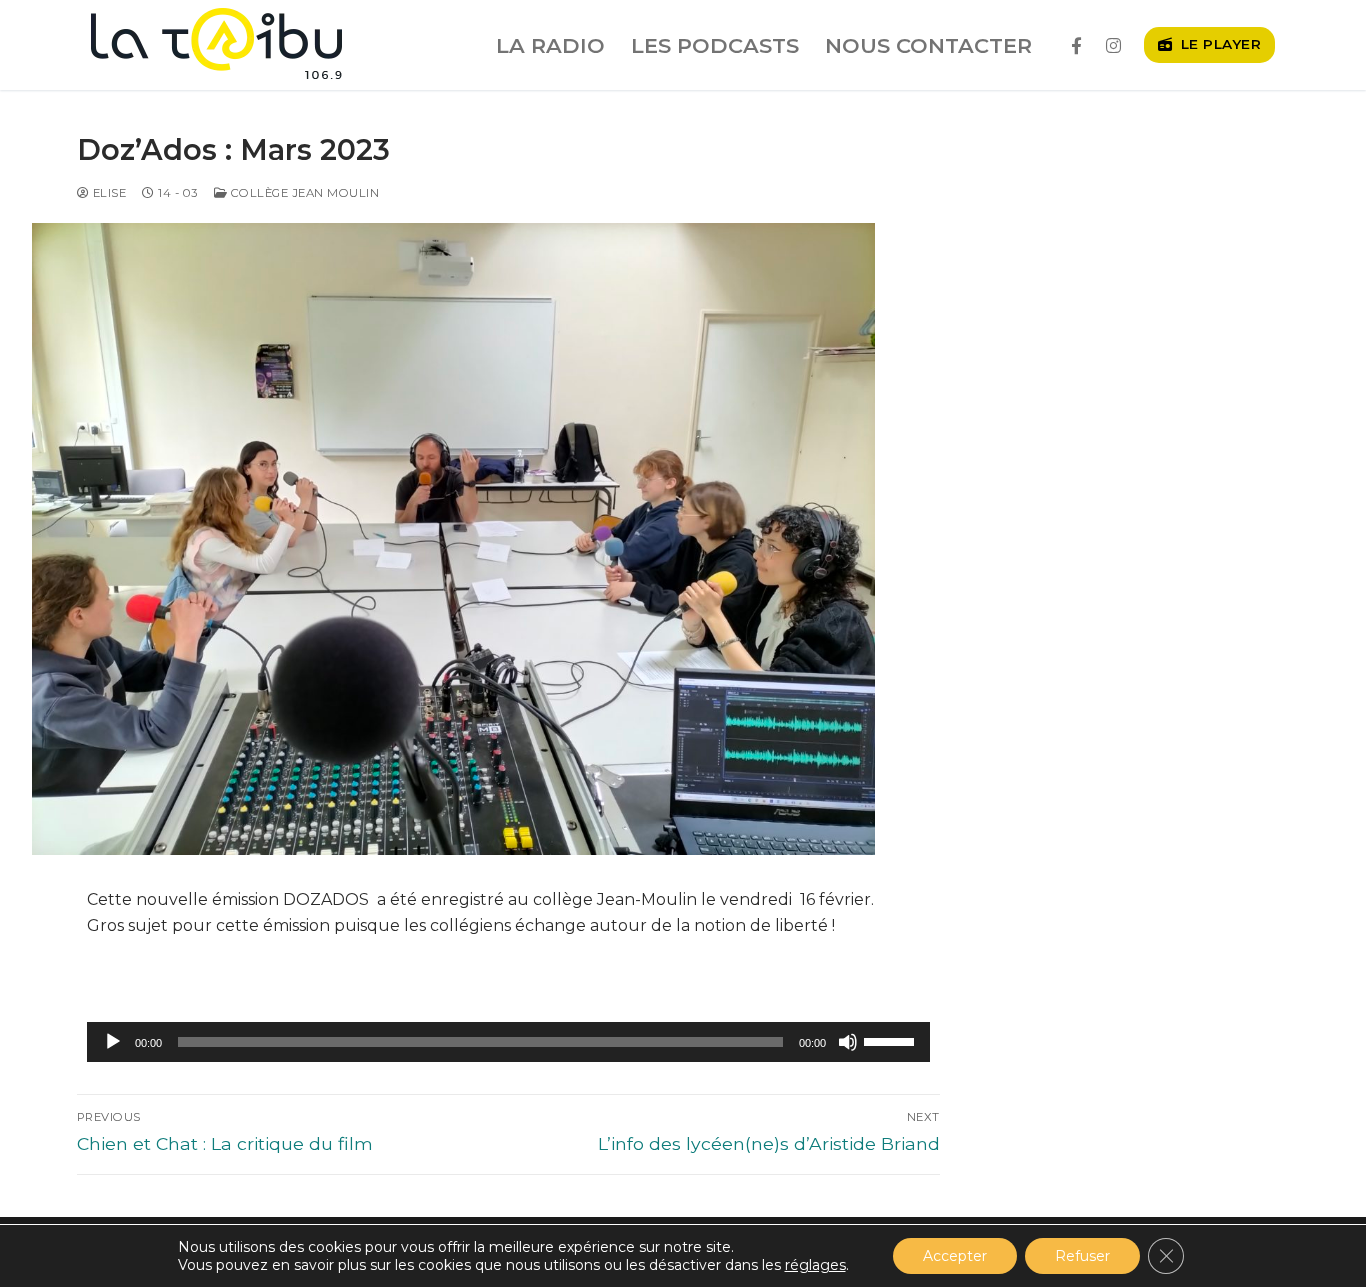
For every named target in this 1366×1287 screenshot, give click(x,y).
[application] (508, 1042)
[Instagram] (1113, 45)
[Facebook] (1076, 45)
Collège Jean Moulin (303, 193)
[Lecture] (113, 1042)
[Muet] (848, 1042)
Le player (1218, 44)
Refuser (1082, 1256)
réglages (815, 1265)
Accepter (955, 1256)
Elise (107, 193)
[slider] (892, 1040)
